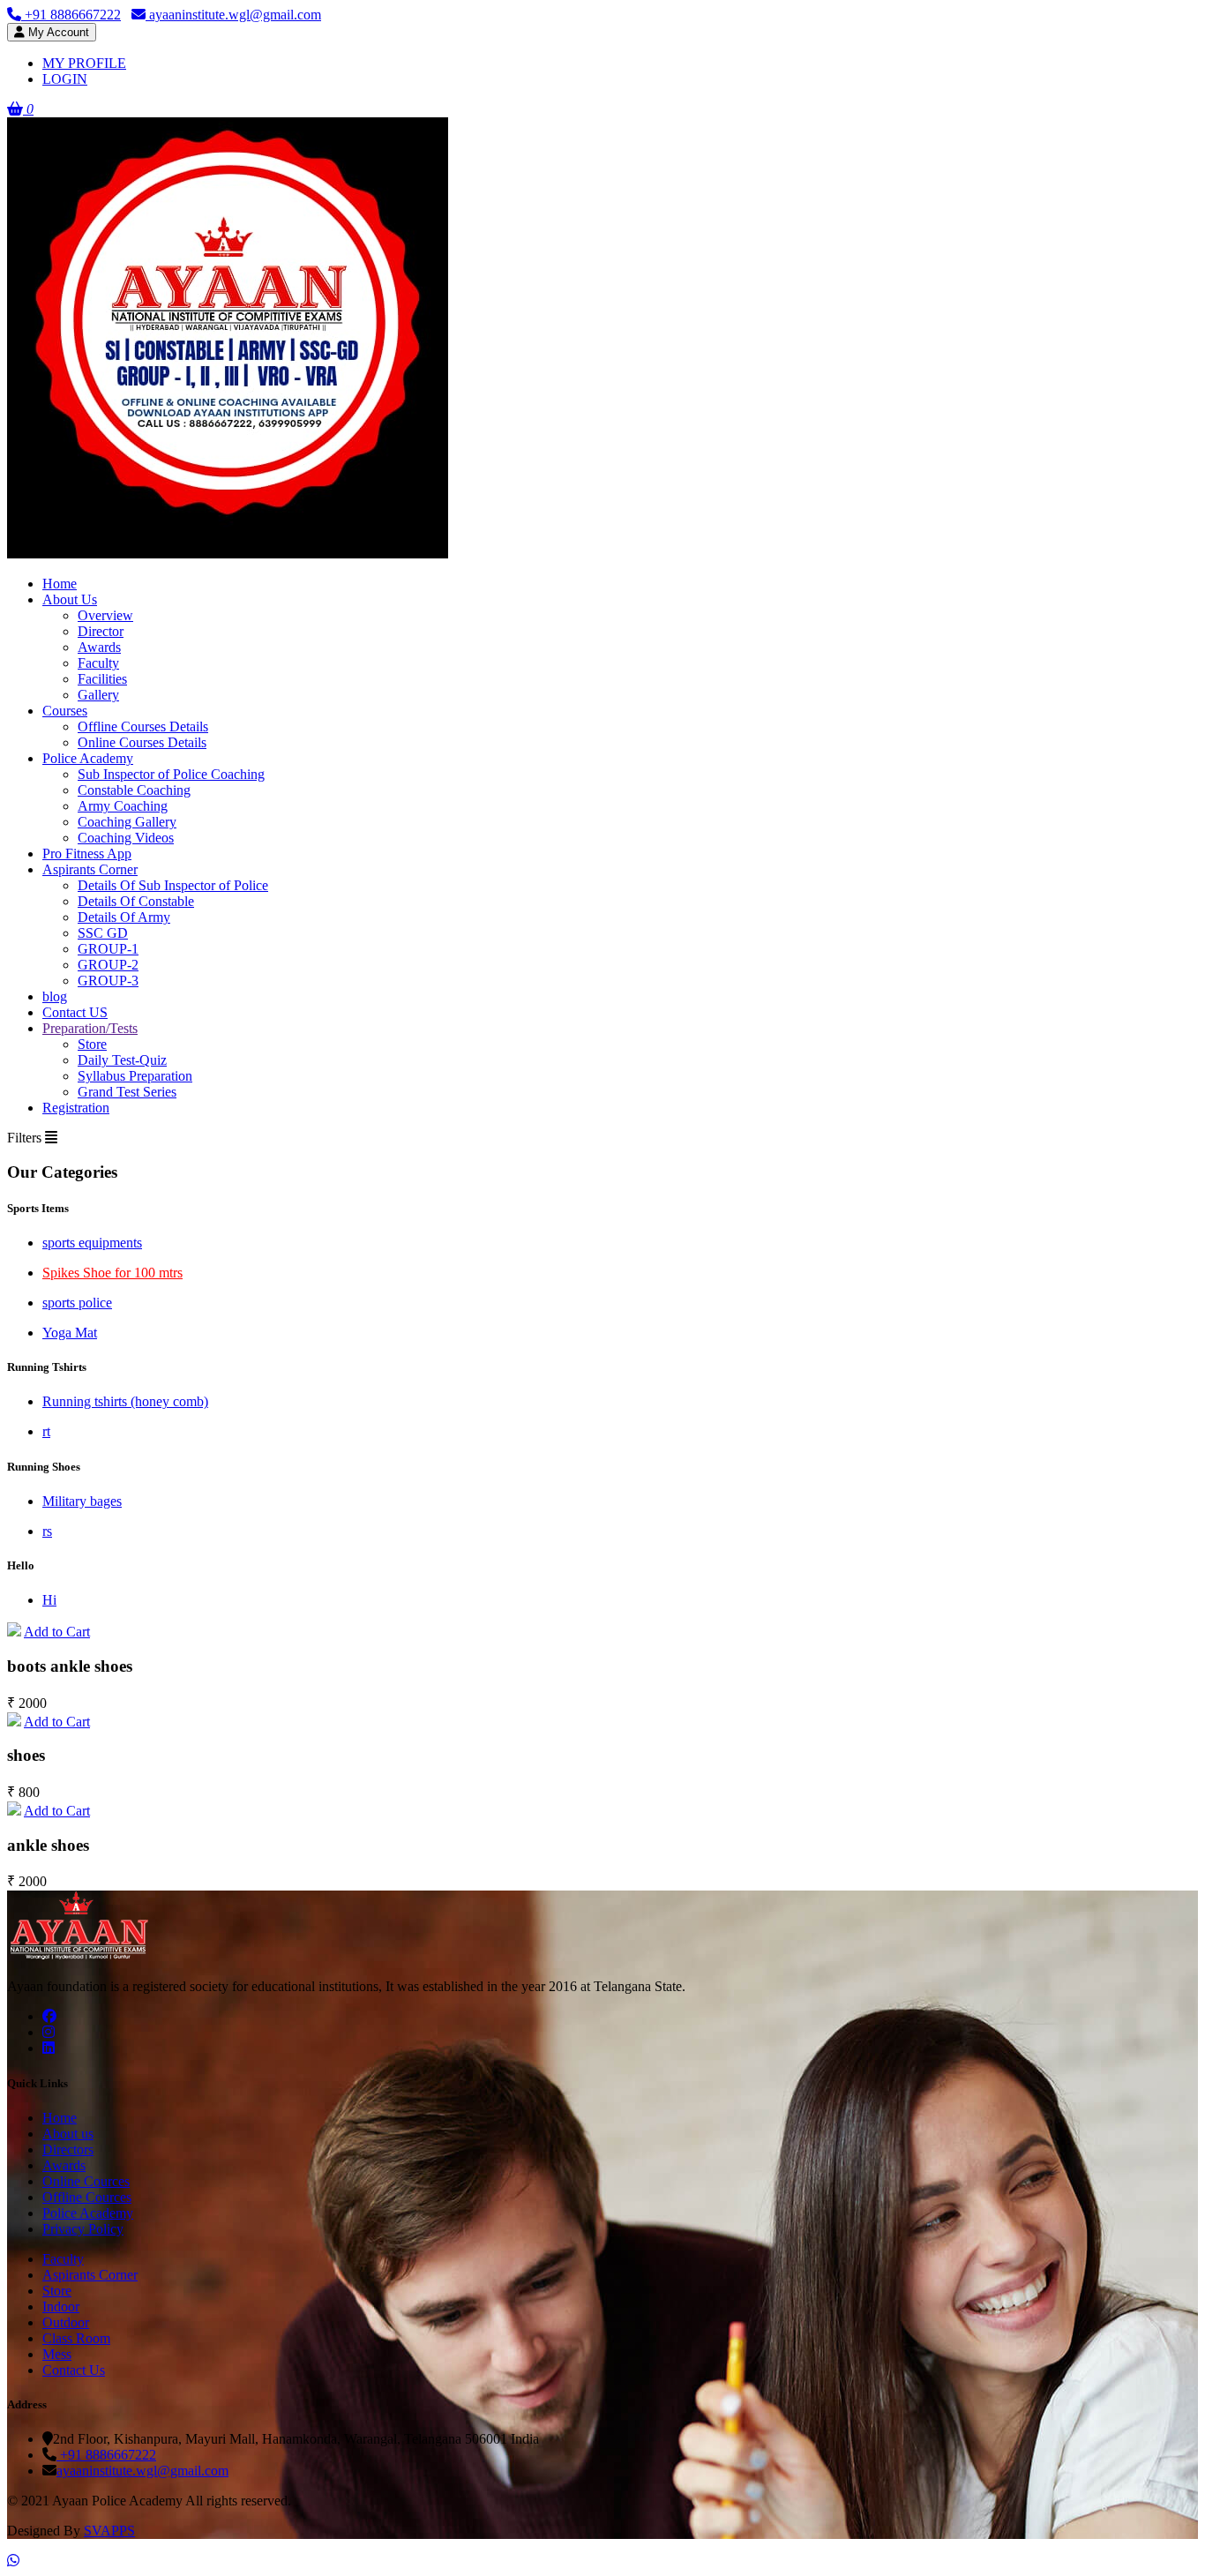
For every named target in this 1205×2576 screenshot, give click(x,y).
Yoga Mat (70, 1333)
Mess (57, 2354)
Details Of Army (124, 917)
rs (47, 1531)
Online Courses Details (142, 742)
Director (101, 631)
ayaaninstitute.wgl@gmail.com (233, 15)
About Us (70, 599)
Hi (49, 1600)
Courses (65, 711)
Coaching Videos (126, 838)
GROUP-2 (108, 965)
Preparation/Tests (90, 1028)
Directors (68, 2149)
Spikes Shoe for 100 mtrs (112, 1273)
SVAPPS (109, 2531)
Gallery (98, 695)
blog (55, 996)
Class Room (76, 2338)
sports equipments (92, 1243)
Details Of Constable (136, 901)
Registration (76, 1108)
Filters (26, 1138)
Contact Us (74, 2370)
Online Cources (86, 2181)
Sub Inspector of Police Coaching (171, 774)
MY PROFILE (84, 63)
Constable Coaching (134, 790)
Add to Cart (57, 1632)
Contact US (75, 1012)
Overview (105, 615)
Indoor (61, 2306)
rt (46, 1431)
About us (68, 2134)
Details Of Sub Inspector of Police (173, 885)
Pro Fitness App (87, 854)
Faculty (98, 663)
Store (92, 1044)
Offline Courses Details (143, 726)
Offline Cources (87, 2197)
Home (60, 584)
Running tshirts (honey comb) (125, 1401)
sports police (77, 1303)
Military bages (82, 1501)
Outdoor (66, 2322)
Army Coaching (123, 806)
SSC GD (103, 933)
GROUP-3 (108, 981)
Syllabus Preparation (135, 1076)
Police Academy (88, 758)
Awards (99, 647)
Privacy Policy (83, 2229)
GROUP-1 (108, 949)
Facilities (102, 679)
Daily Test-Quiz (122, 1060)
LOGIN (65, 79)
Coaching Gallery (127, 822)
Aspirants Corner (90, 869)
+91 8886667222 (71, 15)
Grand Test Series (127, 1092)
